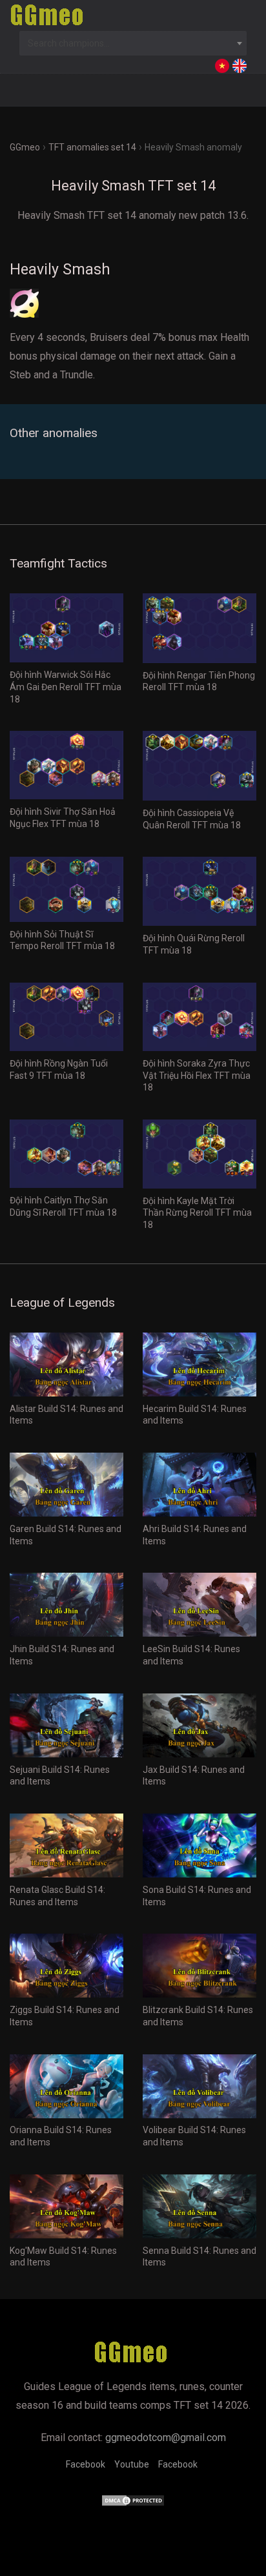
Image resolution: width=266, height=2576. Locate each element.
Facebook (86, 2464)
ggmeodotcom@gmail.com (166, 2438)
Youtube (132, 2464)
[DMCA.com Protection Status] (133, 2503)
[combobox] (133, 43)
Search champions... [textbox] (69, 43)
